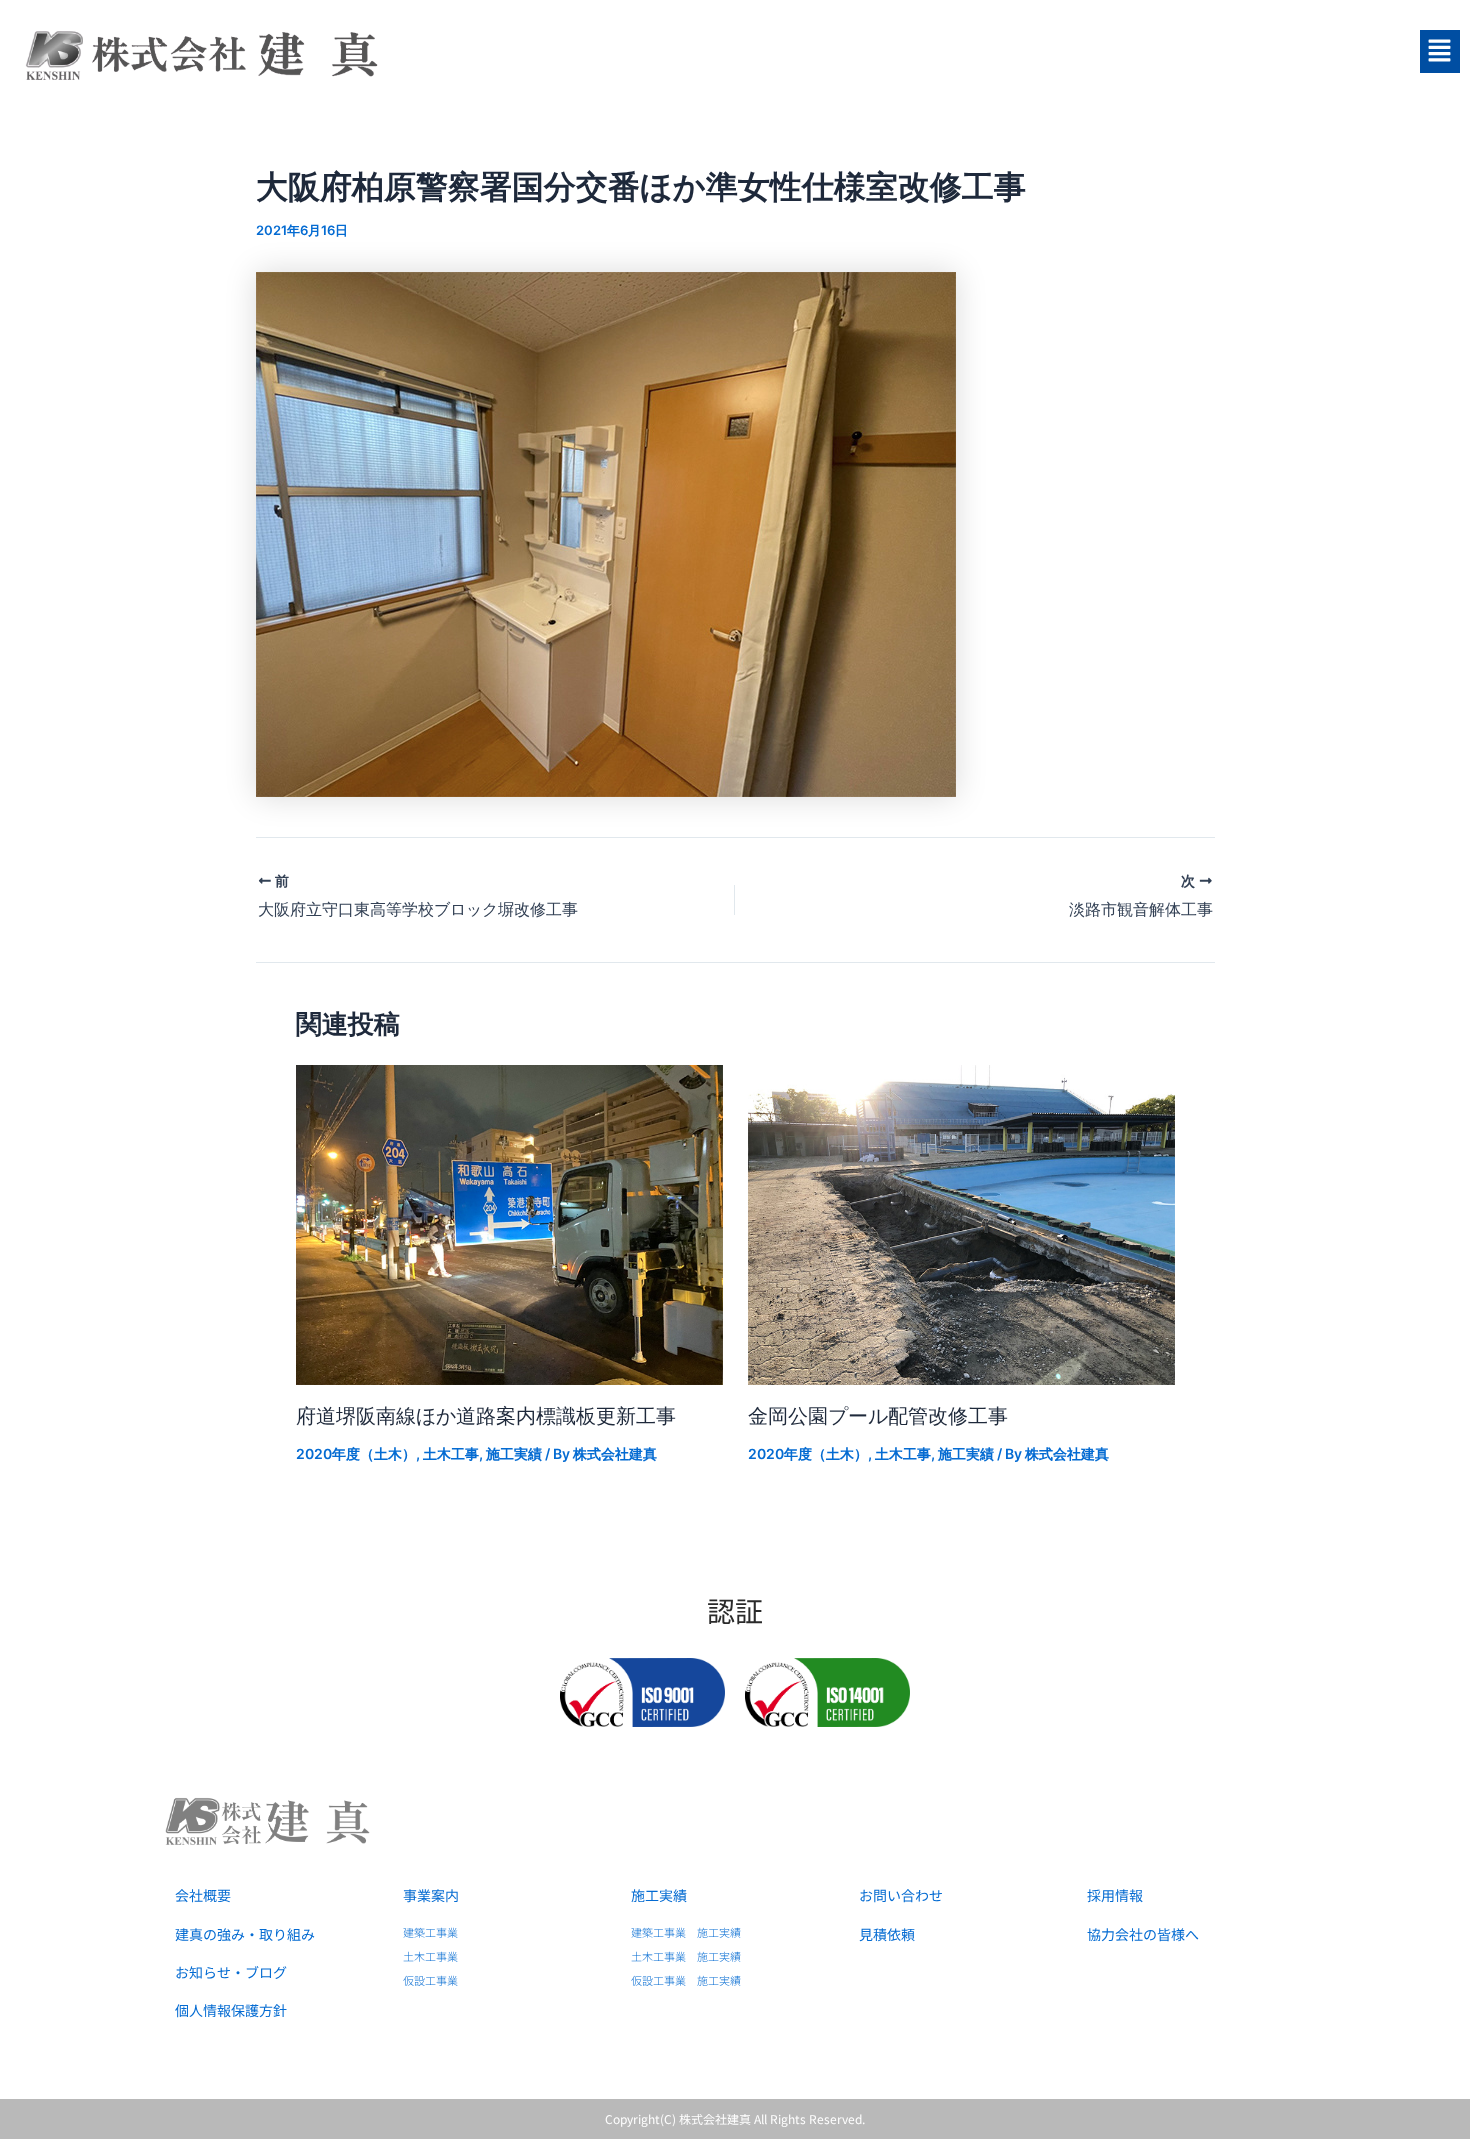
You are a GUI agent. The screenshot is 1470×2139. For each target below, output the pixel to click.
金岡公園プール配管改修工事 (878, 1416)
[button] (1225, 51)
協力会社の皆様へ (1143, 1934)
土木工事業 (430, 1956)
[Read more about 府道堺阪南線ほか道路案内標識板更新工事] (509, 1223)
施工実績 (514, 1453)
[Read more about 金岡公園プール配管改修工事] (961, 1223)
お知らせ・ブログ (231, 1972)
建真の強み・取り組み (245, 1934)
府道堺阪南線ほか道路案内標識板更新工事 (486, 1416)
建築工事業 (430, 1932)
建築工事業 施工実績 (686, 1932)
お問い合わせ (901, 1895)
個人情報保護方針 (231, 2010)
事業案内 (431, 1895)
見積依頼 (887, 1934)
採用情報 (1115, 1895)
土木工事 (451, 1453)
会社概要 (203, 1895)
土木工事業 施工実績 (686, 1956)
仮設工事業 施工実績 (686, 1980)
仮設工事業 (430, 1980)
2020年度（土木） (356, 1453)
